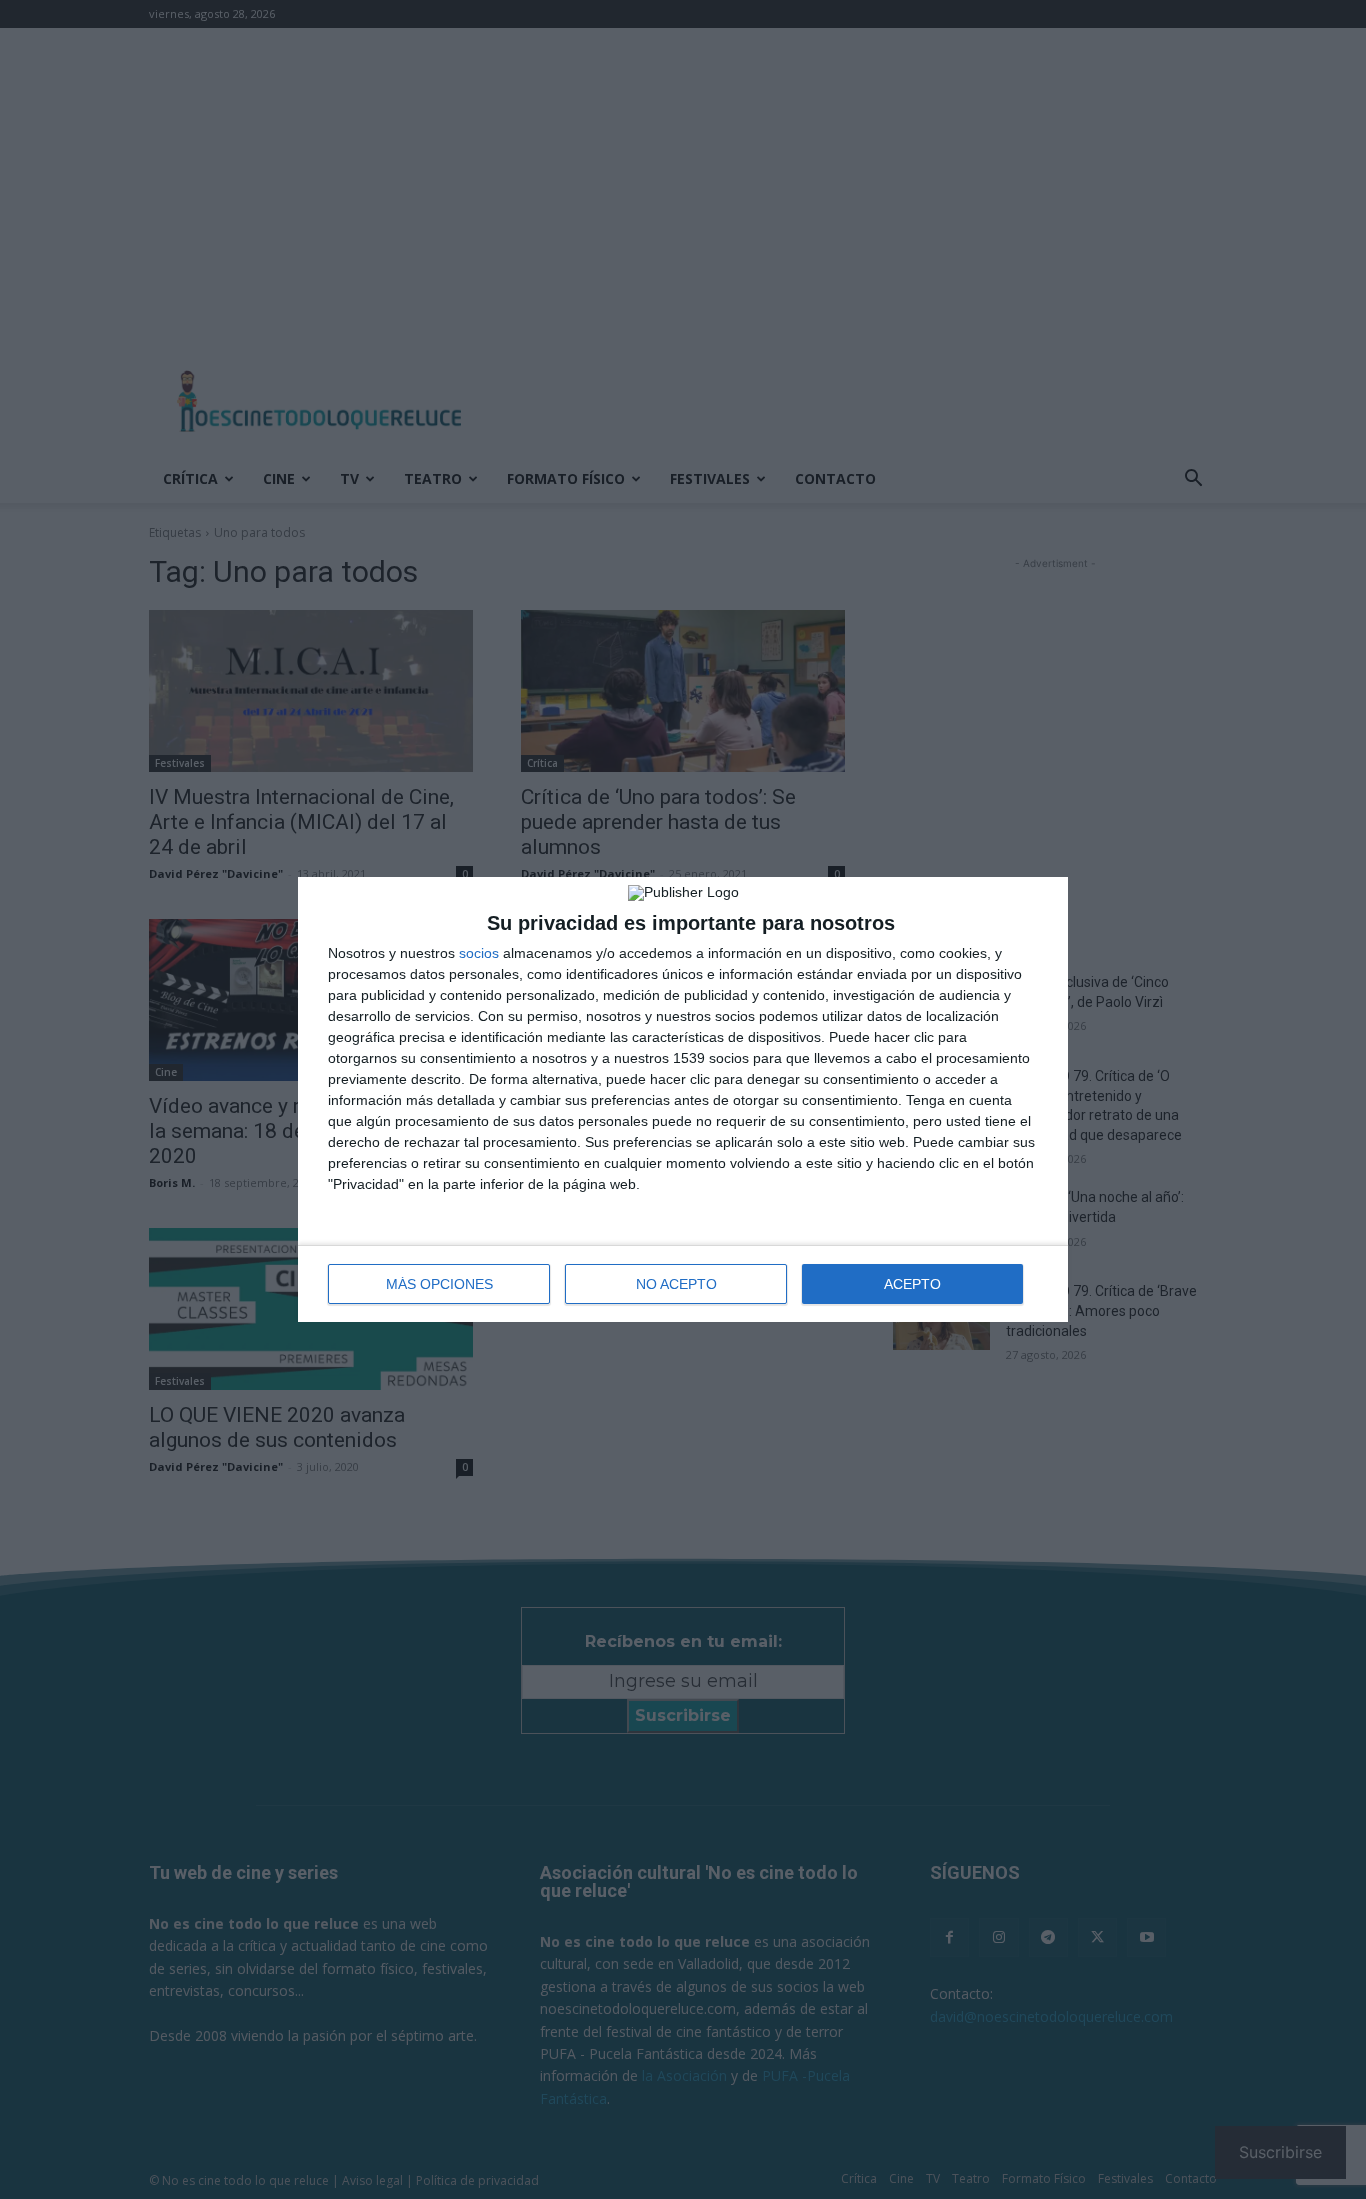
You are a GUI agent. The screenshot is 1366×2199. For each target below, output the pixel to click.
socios (479, 953)
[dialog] (683, 1099)
